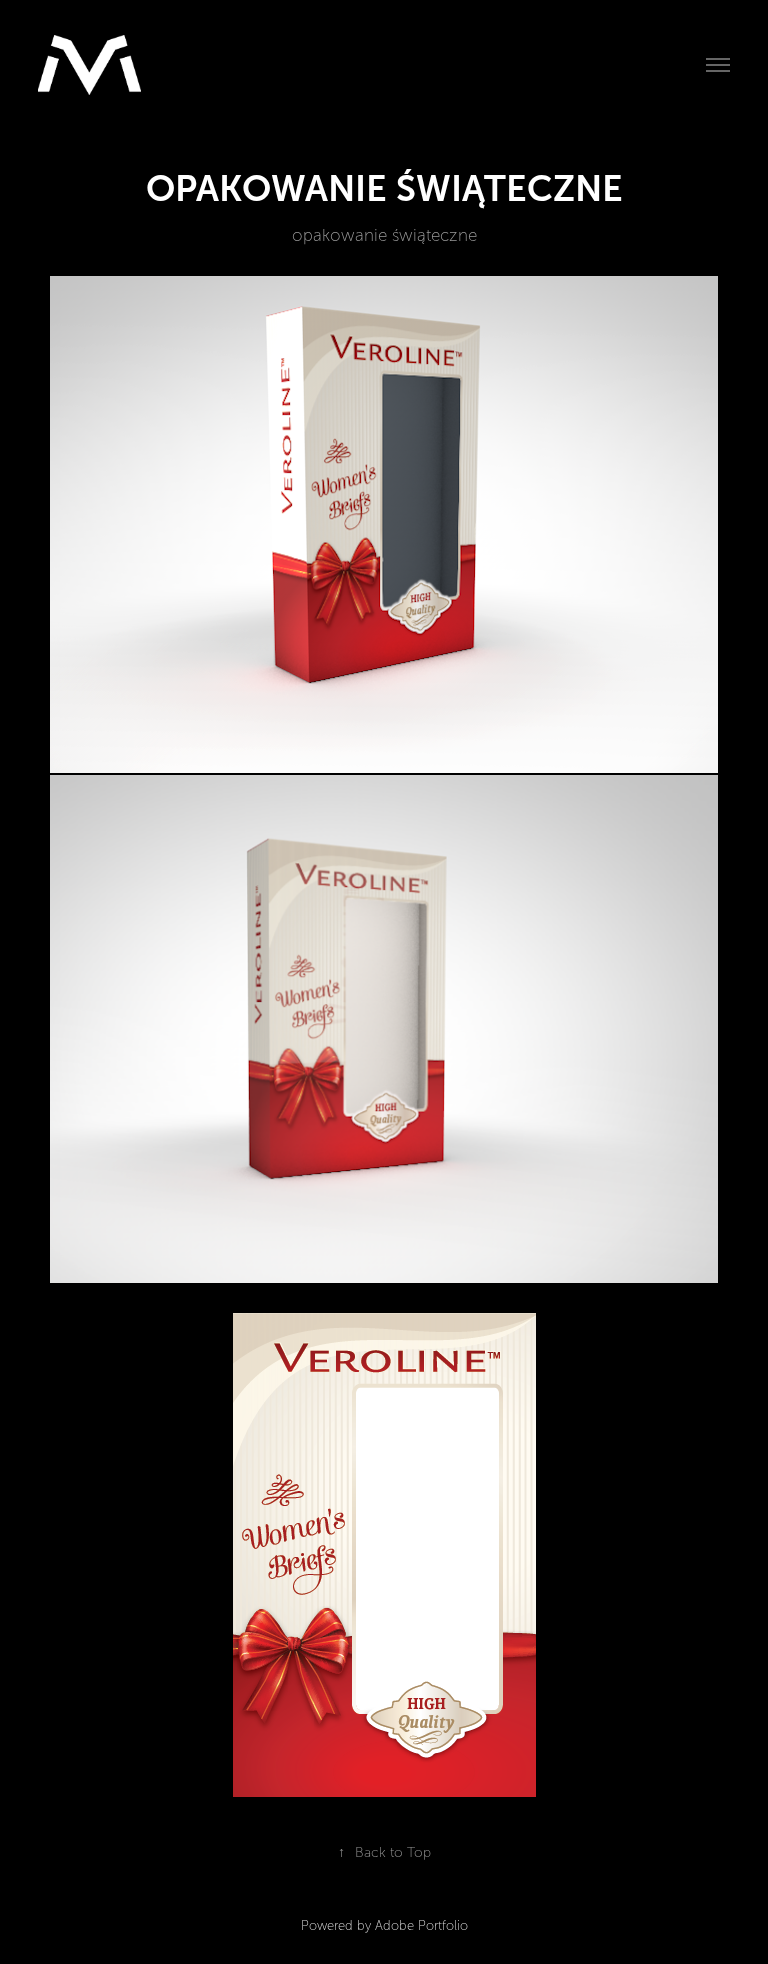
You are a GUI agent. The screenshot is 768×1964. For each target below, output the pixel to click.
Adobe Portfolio (421, 1926)
